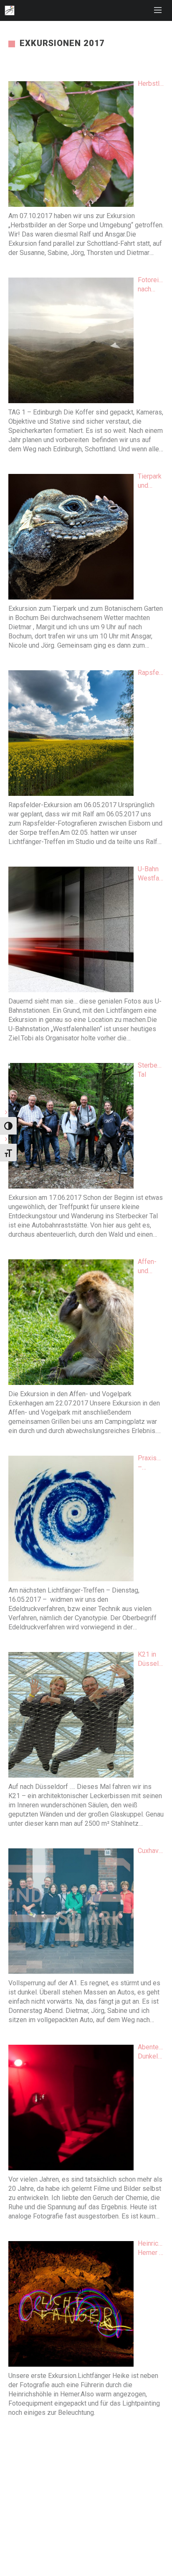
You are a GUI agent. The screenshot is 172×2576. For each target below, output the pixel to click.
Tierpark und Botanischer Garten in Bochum (151, 481)
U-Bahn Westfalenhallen (151, 874)
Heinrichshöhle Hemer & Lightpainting (151, 2248)
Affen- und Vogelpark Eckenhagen (151, 1267)
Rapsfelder (151, 673)
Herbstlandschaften (151, 84)
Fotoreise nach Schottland (151, 285)
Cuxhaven (151, 1851)
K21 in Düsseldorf (151, 1659)
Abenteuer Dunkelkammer (151, 2052)
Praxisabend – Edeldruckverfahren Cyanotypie (151, 1463)
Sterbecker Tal (151, 1070)
